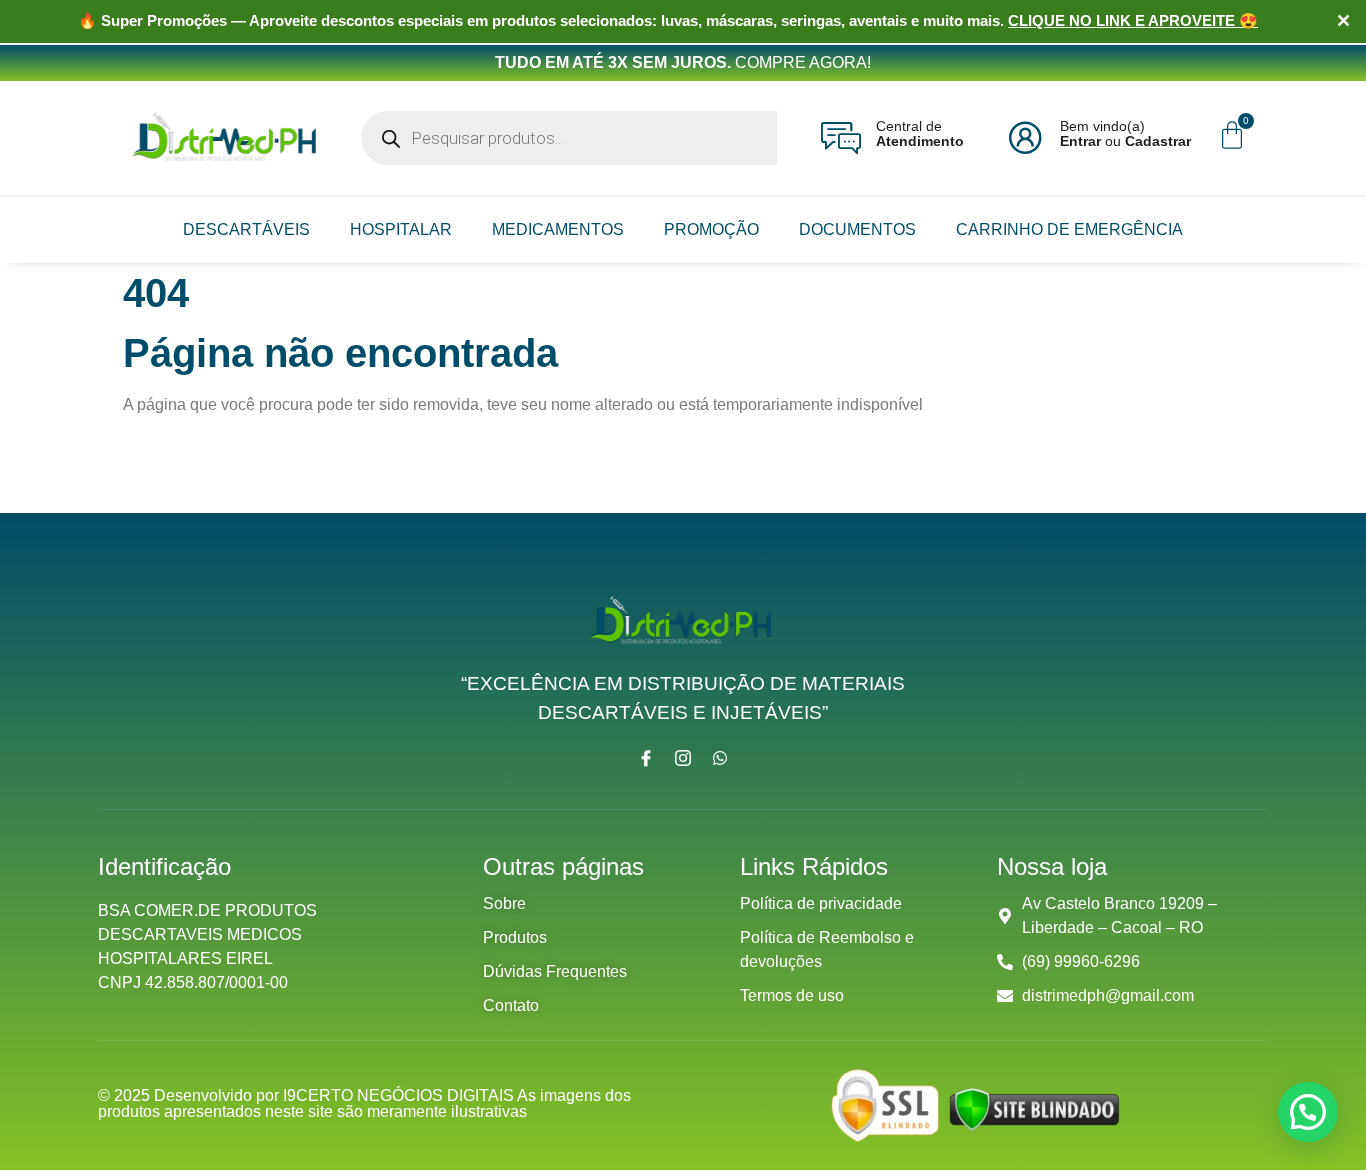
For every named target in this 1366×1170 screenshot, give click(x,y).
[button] (1308, 1112)
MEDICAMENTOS (558, 229)
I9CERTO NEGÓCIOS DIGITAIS (400, 1095)
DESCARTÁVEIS (246, 229)
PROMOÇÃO (711, 229)
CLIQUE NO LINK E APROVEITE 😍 (1133, 20)
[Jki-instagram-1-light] (683, 758)
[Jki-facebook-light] (646, 758)
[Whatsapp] (720, 758)
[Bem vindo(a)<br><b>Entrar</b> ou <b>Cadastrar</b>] (1025, 138)
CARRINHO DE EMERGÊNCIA (1069, 229)
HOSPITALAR (401, 229)
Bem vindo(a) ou (1125, 133)
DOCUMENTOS (857, 229)
